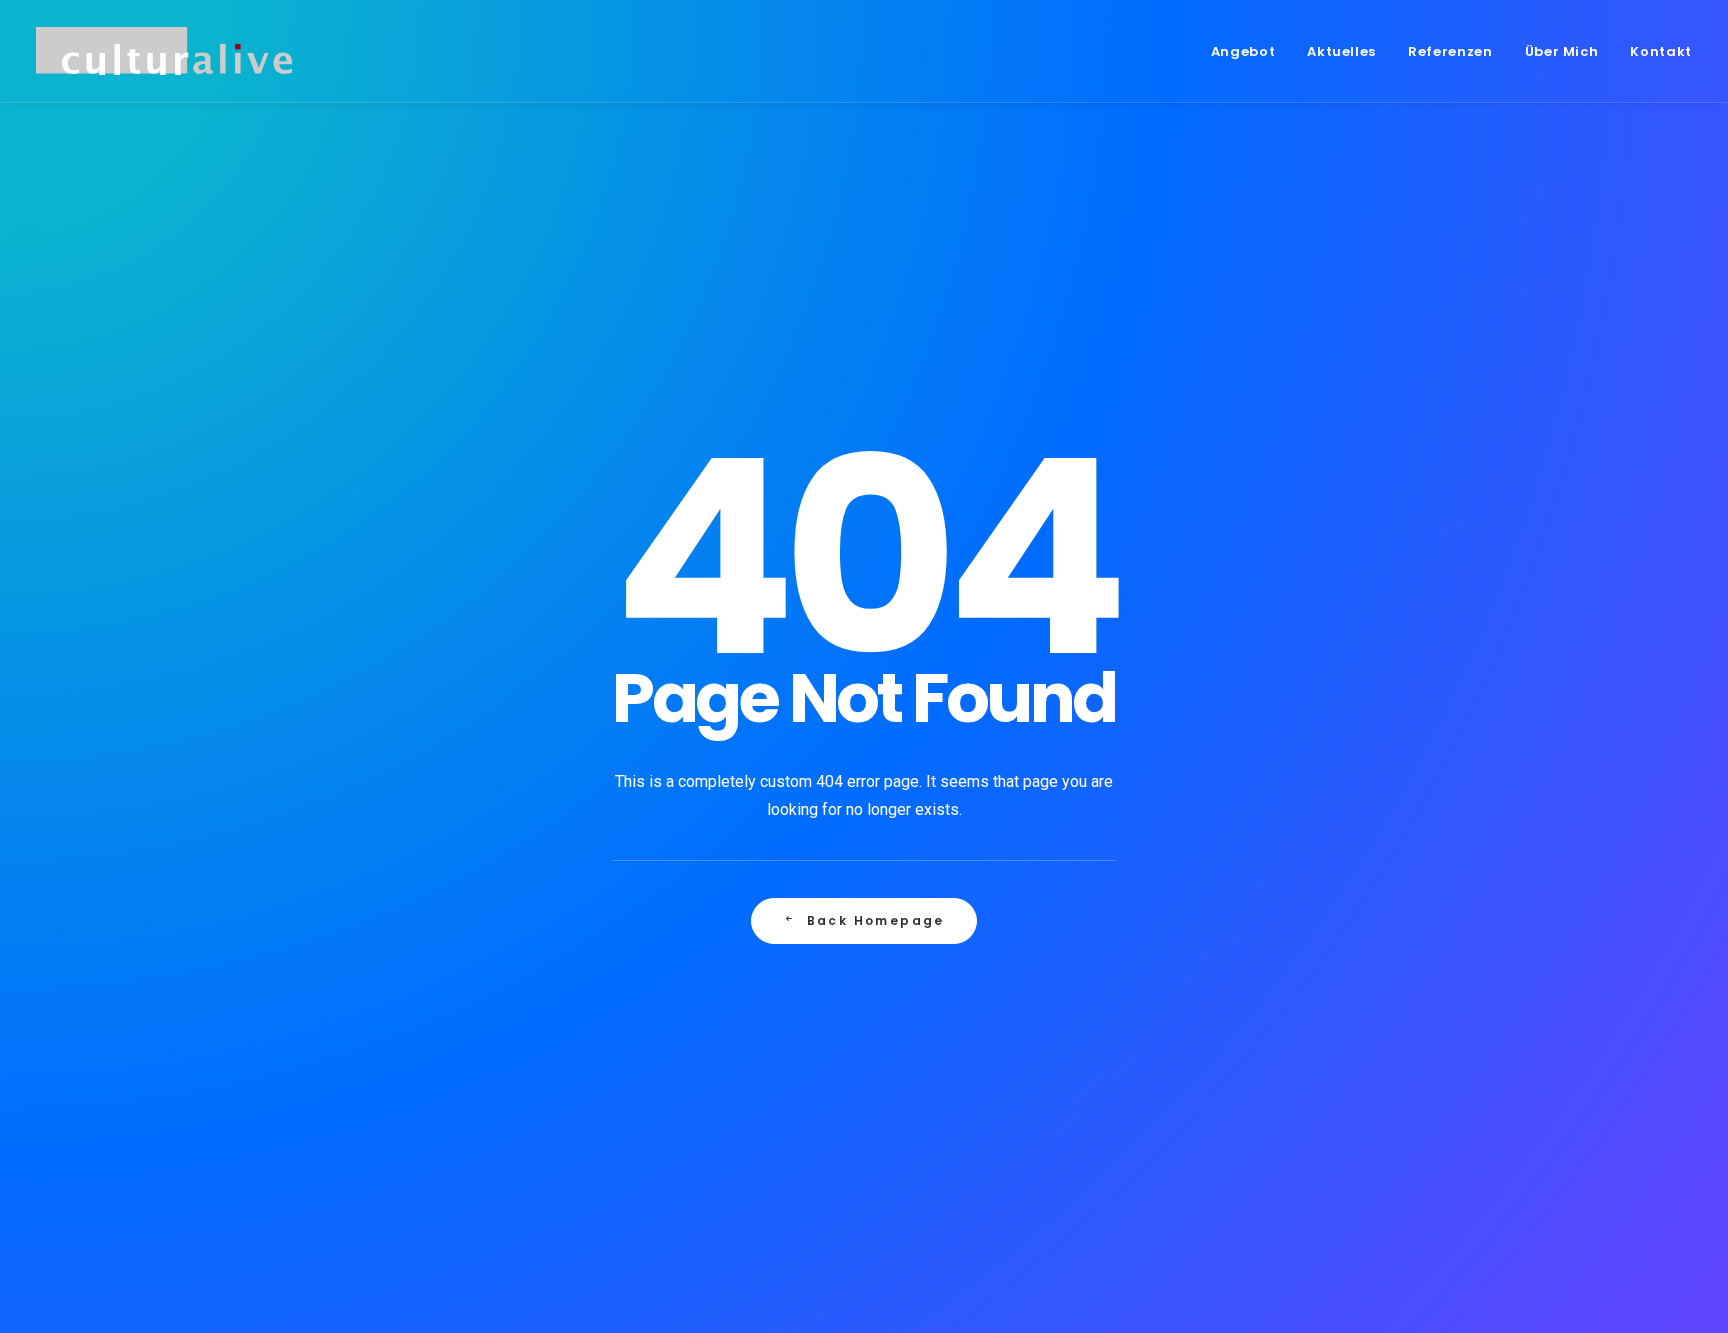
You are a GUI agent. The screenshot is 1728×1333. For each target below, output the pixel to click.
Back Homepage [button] (876, 920)
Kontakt (1661, 51)
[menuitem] (1250, 51)
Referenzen (1450, 51)
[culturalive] (164, 51)
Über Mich (1562, 51)
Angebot (1243, 51)
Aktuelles (1341, 51)
